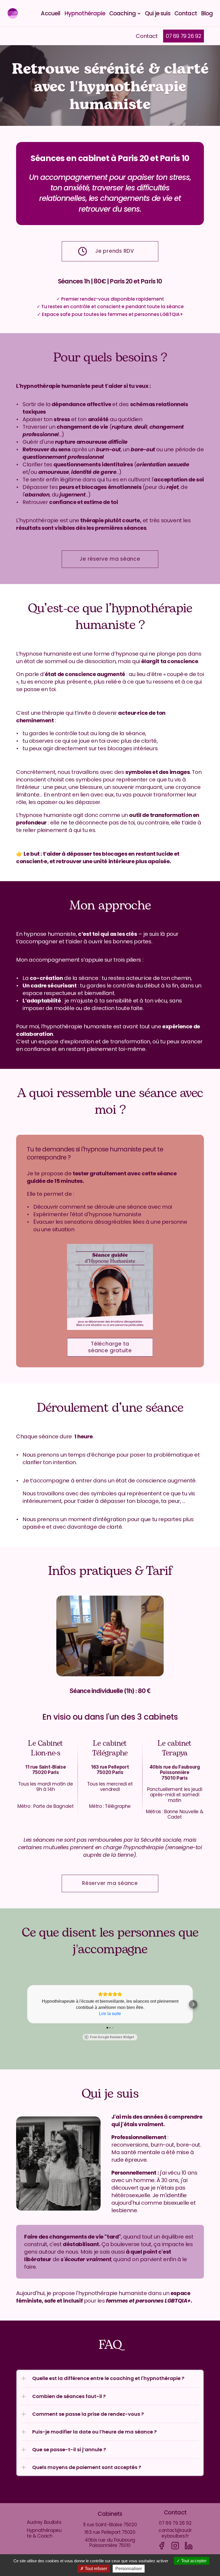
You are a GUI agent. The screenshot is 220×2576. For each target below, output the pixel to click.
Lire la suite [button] (110, 2014)
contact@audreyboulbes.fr (175, 2533)
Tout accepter (193, 2561)
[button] (27, 2004)
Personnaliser (129, 2569)
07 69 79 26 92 (175, 2523)
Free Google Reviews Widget (112, 2037)
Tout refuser (95, 2569)
